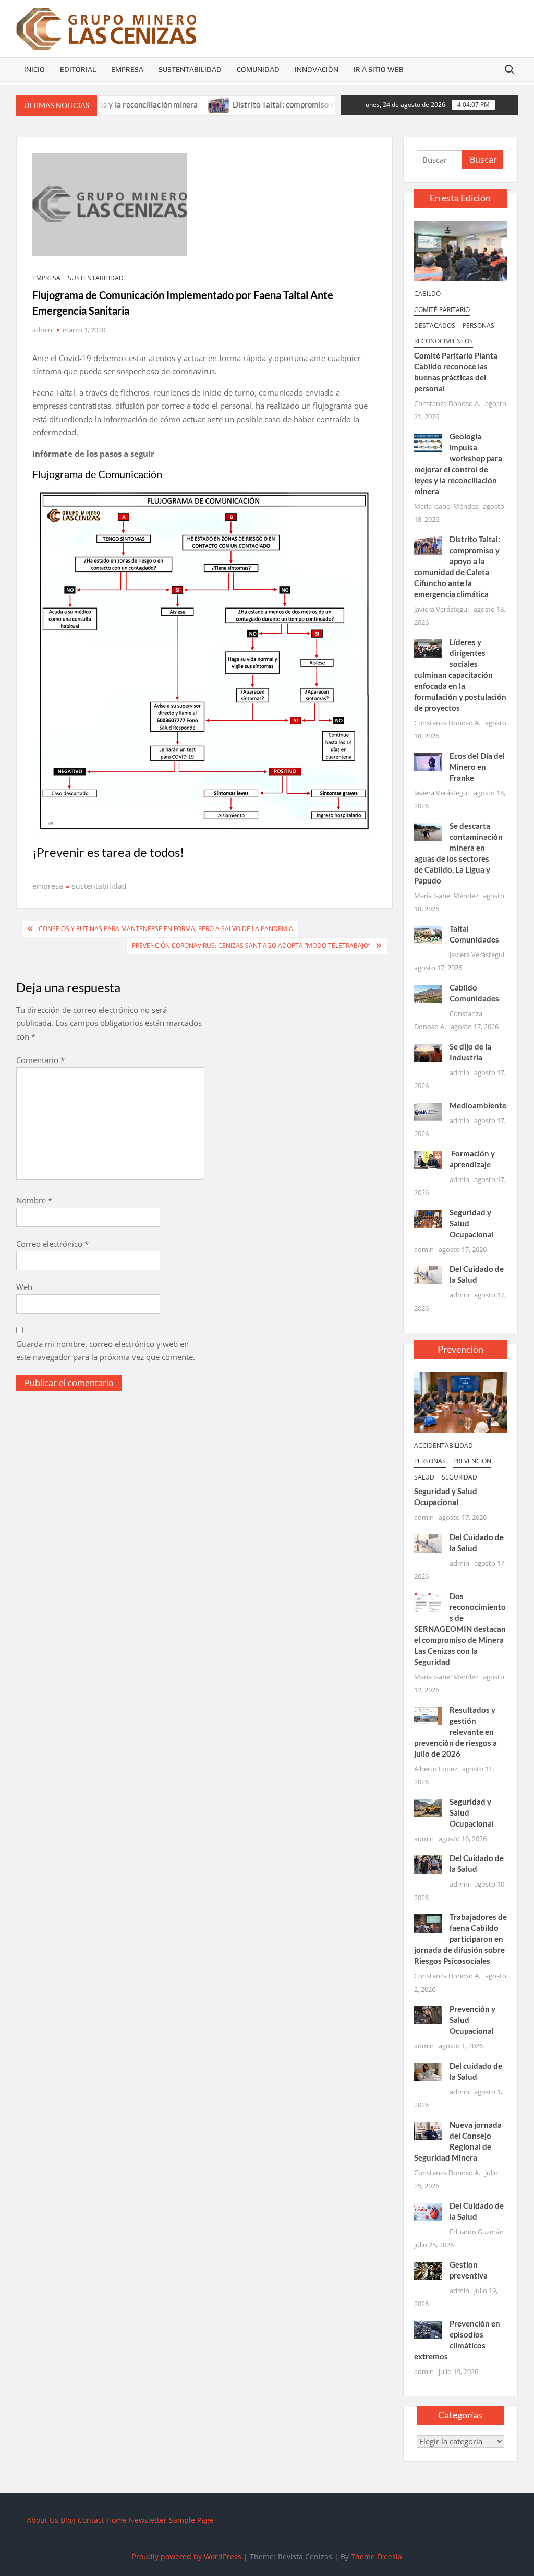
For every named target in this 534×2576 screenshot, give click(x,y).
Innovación (317, 69)
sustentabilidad (96, 278)
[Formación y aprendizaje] (428, 1159)
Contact (91, 2520)
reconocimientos (444, 341)
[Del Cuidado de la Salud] (428, 1274)
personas (478, 325)
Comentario (40, 1060)
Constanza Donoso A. (447, 403)
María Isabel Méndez (446, 506)
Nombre (34, 1200)
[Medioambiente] (428, 1111)
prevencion (472, 1461)
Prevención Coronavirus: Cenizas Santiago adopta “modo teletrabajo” (251, 945)
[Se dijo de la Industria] (428, 1052)
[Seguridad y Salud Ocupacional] (428, 1218)
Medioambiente (478, 1105)
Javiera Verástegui (441, 609)
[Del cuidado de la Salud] (428, 2071)
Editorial (78, 69)
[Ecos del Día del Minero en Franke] (428, 761)
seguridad (459, 1477)
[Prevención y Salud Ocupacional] (428, 2014)
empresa (46, 278)
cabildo (427, 294)
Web (24, 1287)
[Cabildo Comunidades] (428, 993)
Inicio (34, 69)
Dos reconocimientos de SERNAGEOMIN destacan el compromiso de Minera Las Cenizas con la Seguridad (460, 1629)
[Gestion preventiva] (428, 2270)
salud (424, 1477)
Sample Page (191, 2520)
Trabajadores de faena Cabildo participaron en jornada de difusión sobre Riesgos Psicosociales (461, 1939)
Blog (68, 2520)
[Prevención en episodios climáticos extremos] (428, 2329)
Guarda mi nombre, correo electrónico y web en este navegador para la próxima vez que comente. (106, 1351)
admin (42, 330)
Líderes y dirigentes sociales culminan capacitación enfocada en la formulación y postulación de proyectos (460, 675)
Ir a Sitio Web (379, 69)
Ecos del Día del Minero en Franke (477, 767)
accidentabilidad (444, 1445)
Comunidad (258, 69)
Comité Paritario (442, 310)
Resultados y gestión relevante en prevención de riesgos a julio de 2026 (456, 1732)
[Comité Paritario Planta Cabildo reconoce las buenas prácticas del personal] (461, 250)
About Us (43, 2520)
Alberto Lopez (436, 1769)
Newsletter (148, 2520)
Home (117, 2520)
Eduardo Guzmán (477, 2232)
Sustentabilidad (190, 69)
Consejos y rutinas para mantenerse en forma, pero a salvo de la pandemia (166, 929)
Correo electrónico (52, 1244)
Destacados (435, 325)
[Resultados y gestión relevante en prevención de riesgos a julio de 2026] (428, 1715)
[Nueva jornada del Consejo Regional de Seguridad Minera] (428, 2130)
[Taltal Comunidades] (428, 934)
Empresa (127, 69)
